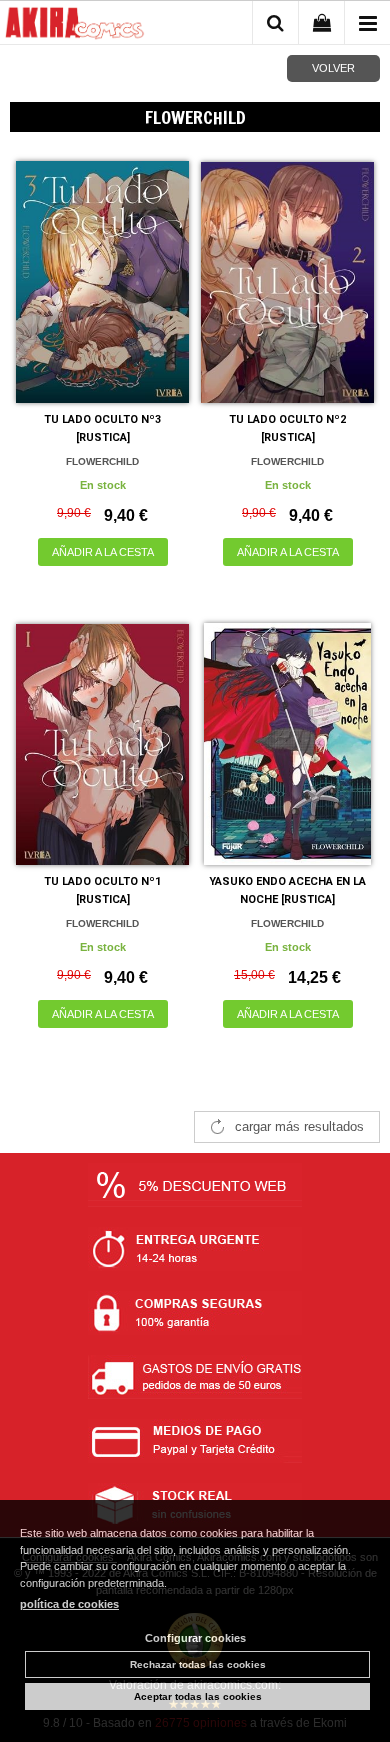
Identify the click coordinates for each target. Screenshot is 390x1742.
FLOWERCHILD (102, 461)
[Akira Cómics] (75, 26)
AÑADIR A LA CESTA (103, 552)
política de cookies (69, 1604)
